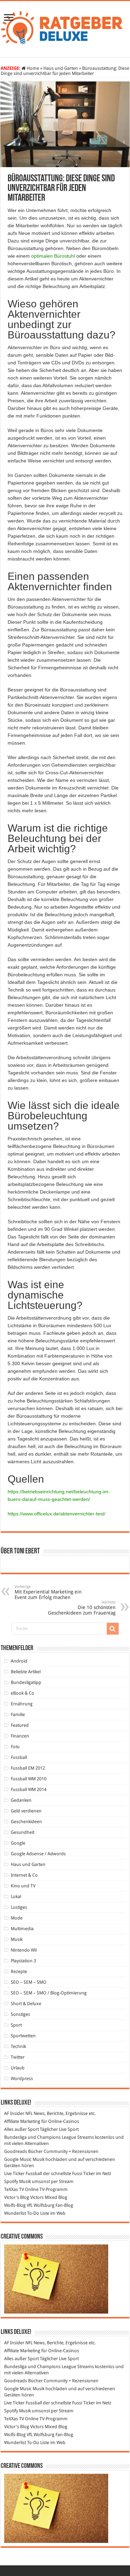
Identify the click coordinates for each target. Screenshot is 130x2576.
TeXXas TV (14, 2189)
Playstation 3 (23, 1961)
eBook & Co (23, 1693)
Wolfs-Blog (15, 2205)
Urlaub (18, 2068)
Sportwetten (23, 2036)
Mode (17, 1918)
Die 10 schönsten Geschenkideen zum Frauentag (82, 1608)
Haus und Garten (61, 68)
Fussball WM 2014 (29, 1789)
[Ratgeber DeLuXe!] (65, 28)
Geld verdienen (26, 1811)
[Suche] (113, 1629)
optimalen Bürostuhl (53, 256)
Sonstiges (20, 2014)
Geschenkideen (26, 1822)
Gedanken (21, 1800)
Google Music (18, 2159)
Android (19, 1661)
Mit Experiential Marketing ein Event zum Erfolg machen (48, 1592)
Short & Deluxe (26, 2004)
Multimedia (22, 1929)
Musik (17, 1939)
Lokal (16, 1897)
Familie (18, 1715)
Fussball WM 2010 (29, 1779)
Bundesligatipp (26, 1682)
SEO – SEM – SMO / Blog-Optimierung (49, 1993)
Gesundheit (23, 1832)
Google (18, 1843)
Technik (18, 2046)
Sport (16, 2025)
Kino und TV (23, 1886)
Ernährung (22, 1704)
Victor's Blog (17, 2197)
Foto (15, 1747)
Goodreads (16, 2151)
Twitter (18, 2057)
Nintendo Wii (24, 1950)
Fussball (19, 1757)
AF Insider (14, 2113)
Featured (20, 1725)
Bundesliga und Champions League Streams (49, 2137)
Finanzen (20, 1736)
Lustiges (19, 1907)
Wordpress (22, 2079)
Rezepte (19, 1971)
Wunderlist (15, 2213)
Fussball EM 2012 (28, 1768)
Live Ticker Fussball (23, 2173)
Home (32, 68)
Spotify (11, 2181)
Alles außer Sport (21, 2129)
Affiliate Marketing (22, 2121)
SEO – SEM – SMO (29, 1982)
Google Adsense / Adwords (38, 1854)
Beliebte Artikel (26, 1672)
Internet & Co (24, 1875)
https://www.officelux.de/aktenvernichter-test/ (57, 1514)
